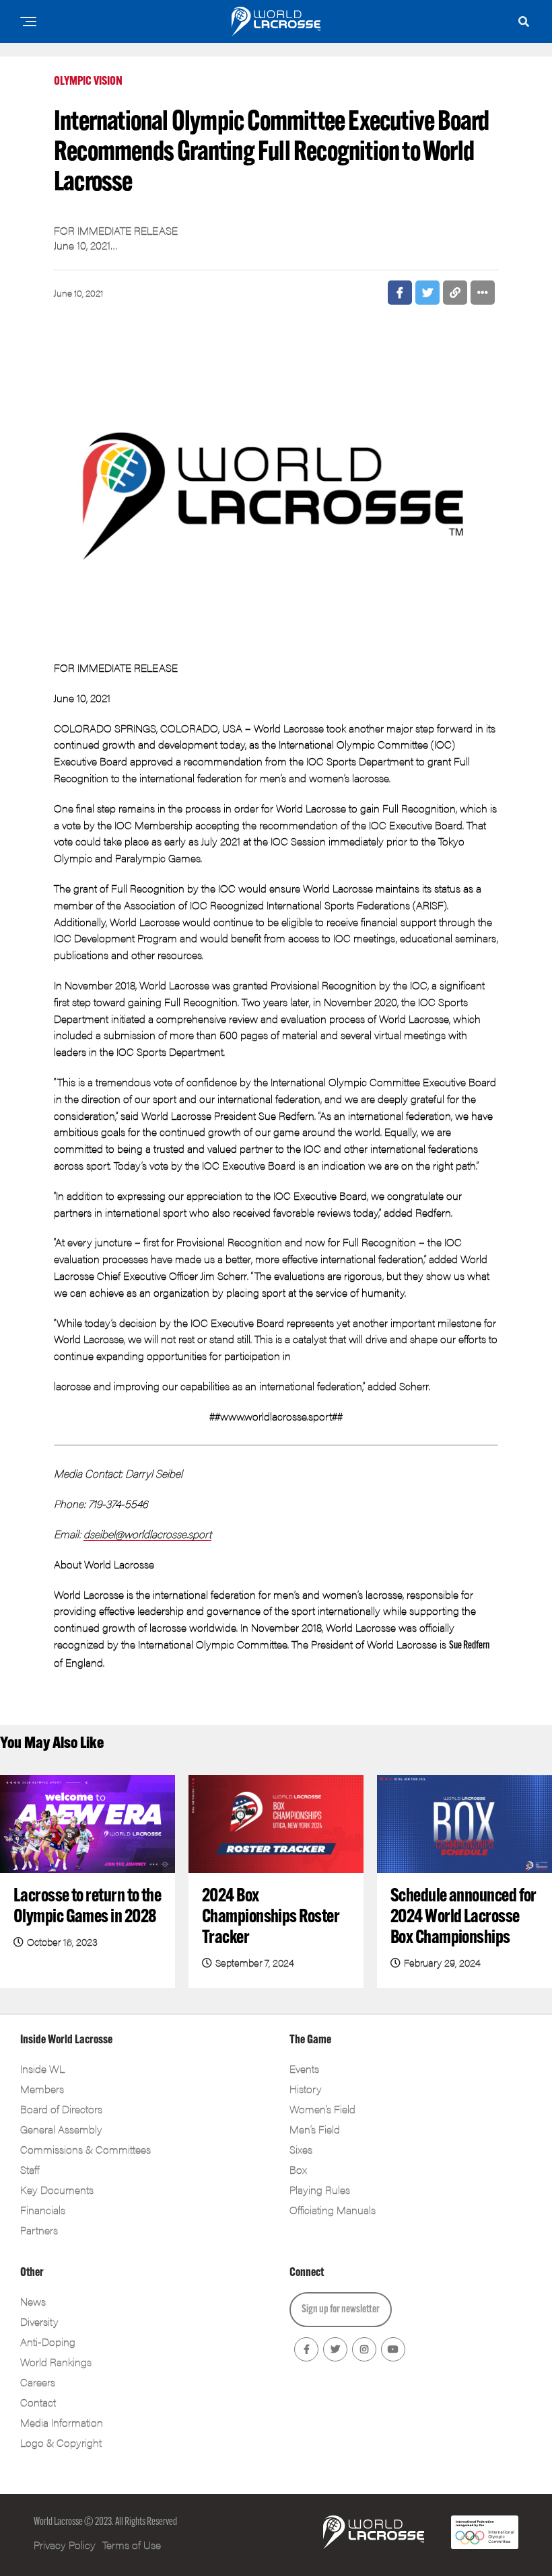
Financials (43, 2210)
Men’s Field (315, 2129)
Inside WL (42, 2069)
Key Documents (57, 2190)
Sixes (301, 2149)
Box (298, 2169)
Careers (38, 2382)
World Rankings (56, 2362)
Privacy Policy (65, 2545)
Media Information (62, 2422)
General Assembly (61, 2129)
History (306, 2089)
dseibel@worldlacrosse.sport (147, 1534)
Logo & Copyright (61, 2442)
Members (42, 2089)
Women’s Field (322, 2109)
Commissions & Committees (85, 2149)
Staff (30, 2169)
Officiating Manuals (333, 2210)
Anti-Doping (48, 2342)
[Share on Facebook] (400, 293)
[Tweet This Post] (427, 293)
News (33, 2301)
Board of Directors (61, 2109)
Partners (39, 2230)
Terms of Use (132, 2545)
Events (304, 2069)
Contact (38, 2402)
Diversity (39, 2321)
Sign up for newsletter (341, 2310)
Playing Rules (320, 2190)
